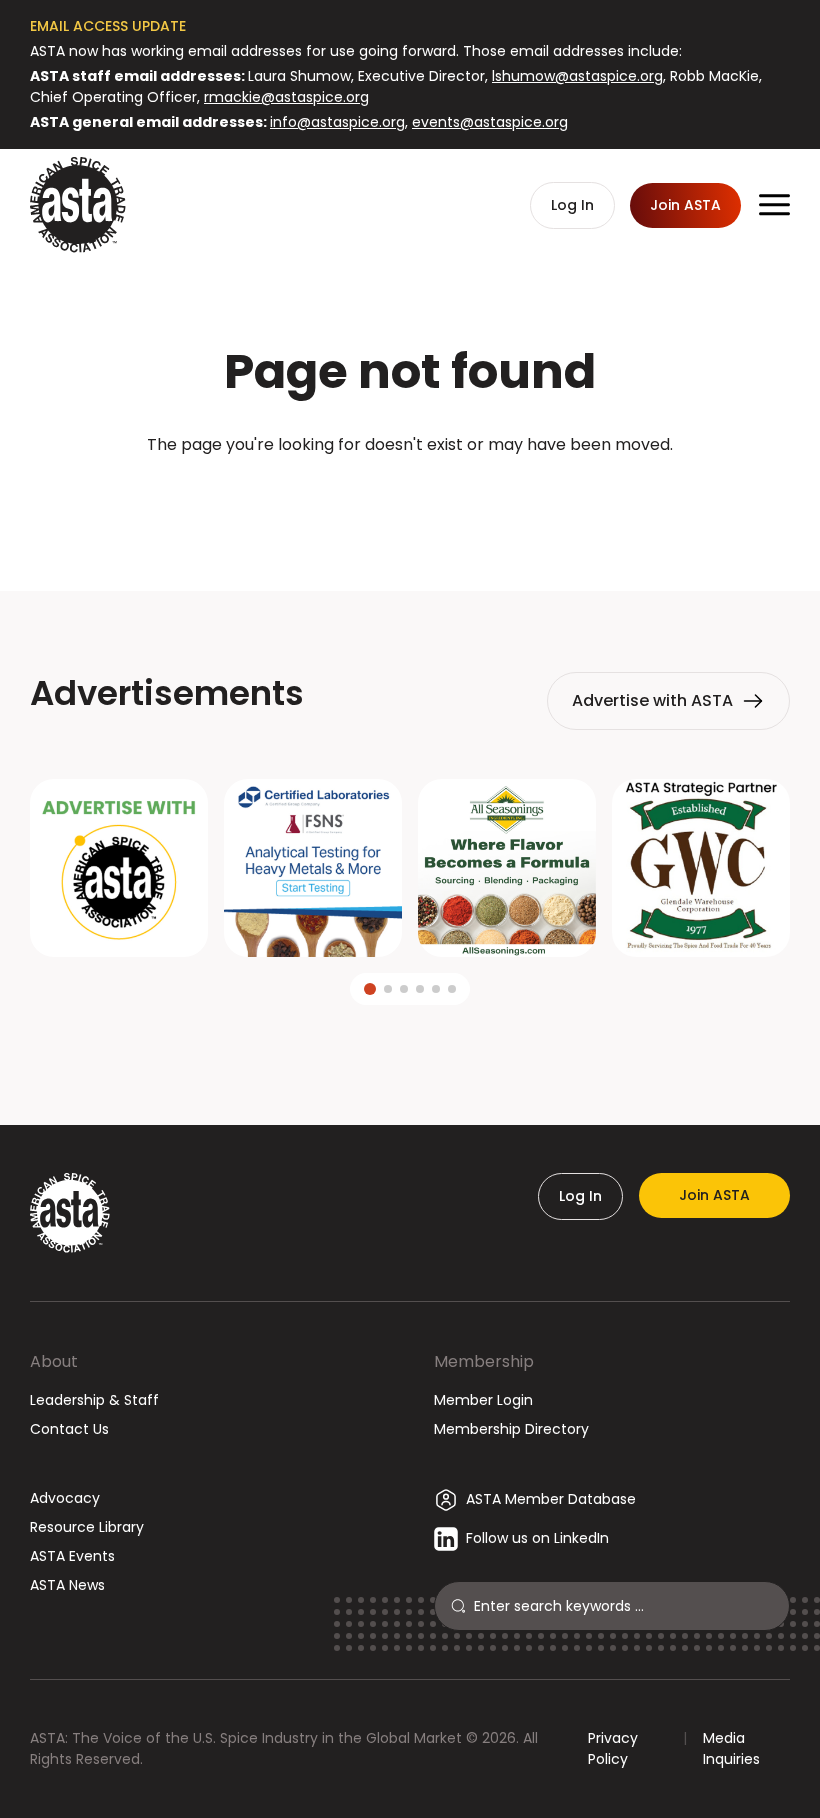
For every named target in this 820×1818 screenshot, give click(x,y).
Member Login (483, 1400)
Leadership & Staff (94, 1400)
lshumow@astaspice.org (577, 76)
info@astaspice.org (337, 122)
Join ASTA (714, 1195)
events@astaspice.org (490, 122)
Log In (580, 1196)
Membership (484, 1361)
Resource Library (87, 1527)
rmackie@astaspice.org (286, 97)
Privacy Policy (613, 1748)
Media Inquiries (731, 1748)
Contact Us (69, 1429)
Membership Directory (511, 1429)
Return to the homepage (410, 498)
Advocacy (65, 1498)
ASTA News (67, 1585)
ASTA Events (72, 1556)
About (54, 1361)
